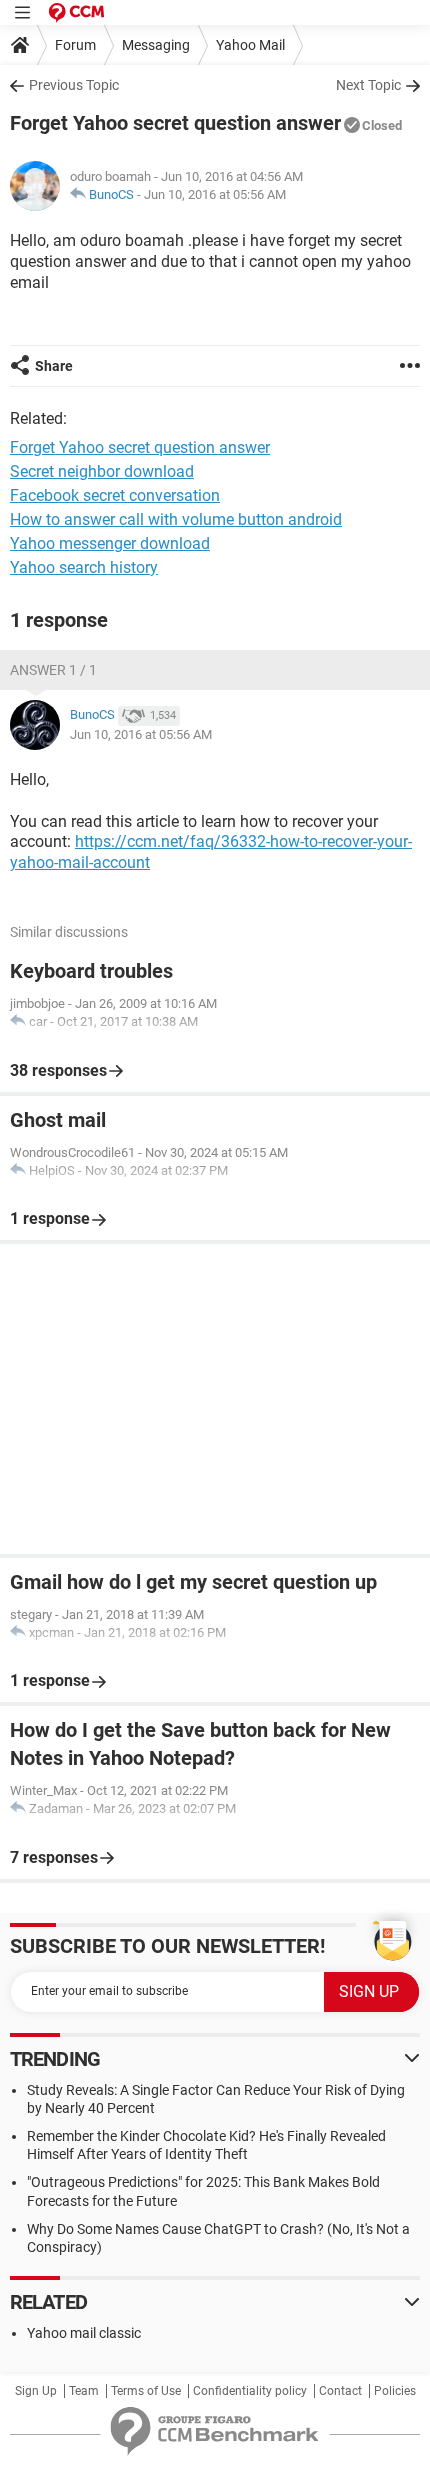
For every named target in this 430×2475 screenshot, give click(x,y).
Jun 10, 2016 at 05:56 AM (215, 194)
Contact (340, 2391)
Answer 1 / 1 (53, 670)
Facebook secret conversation (115, 495)
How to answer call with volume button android (176, 519)
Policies (395, 2391)
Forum (75, 45)
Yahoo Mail (250, 45)
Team (84, 2391)
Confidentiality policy (250, 2391)
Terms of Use (146, 2391)
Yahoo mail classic (84, 2333)
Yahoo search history (84, 567)
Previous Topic (74, 85)
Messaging (156, 45)
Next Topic (368, 85)
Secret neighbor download (102, 471)
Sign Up (36, 2391)
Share (54, 366)
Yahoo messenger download (110, 543)
